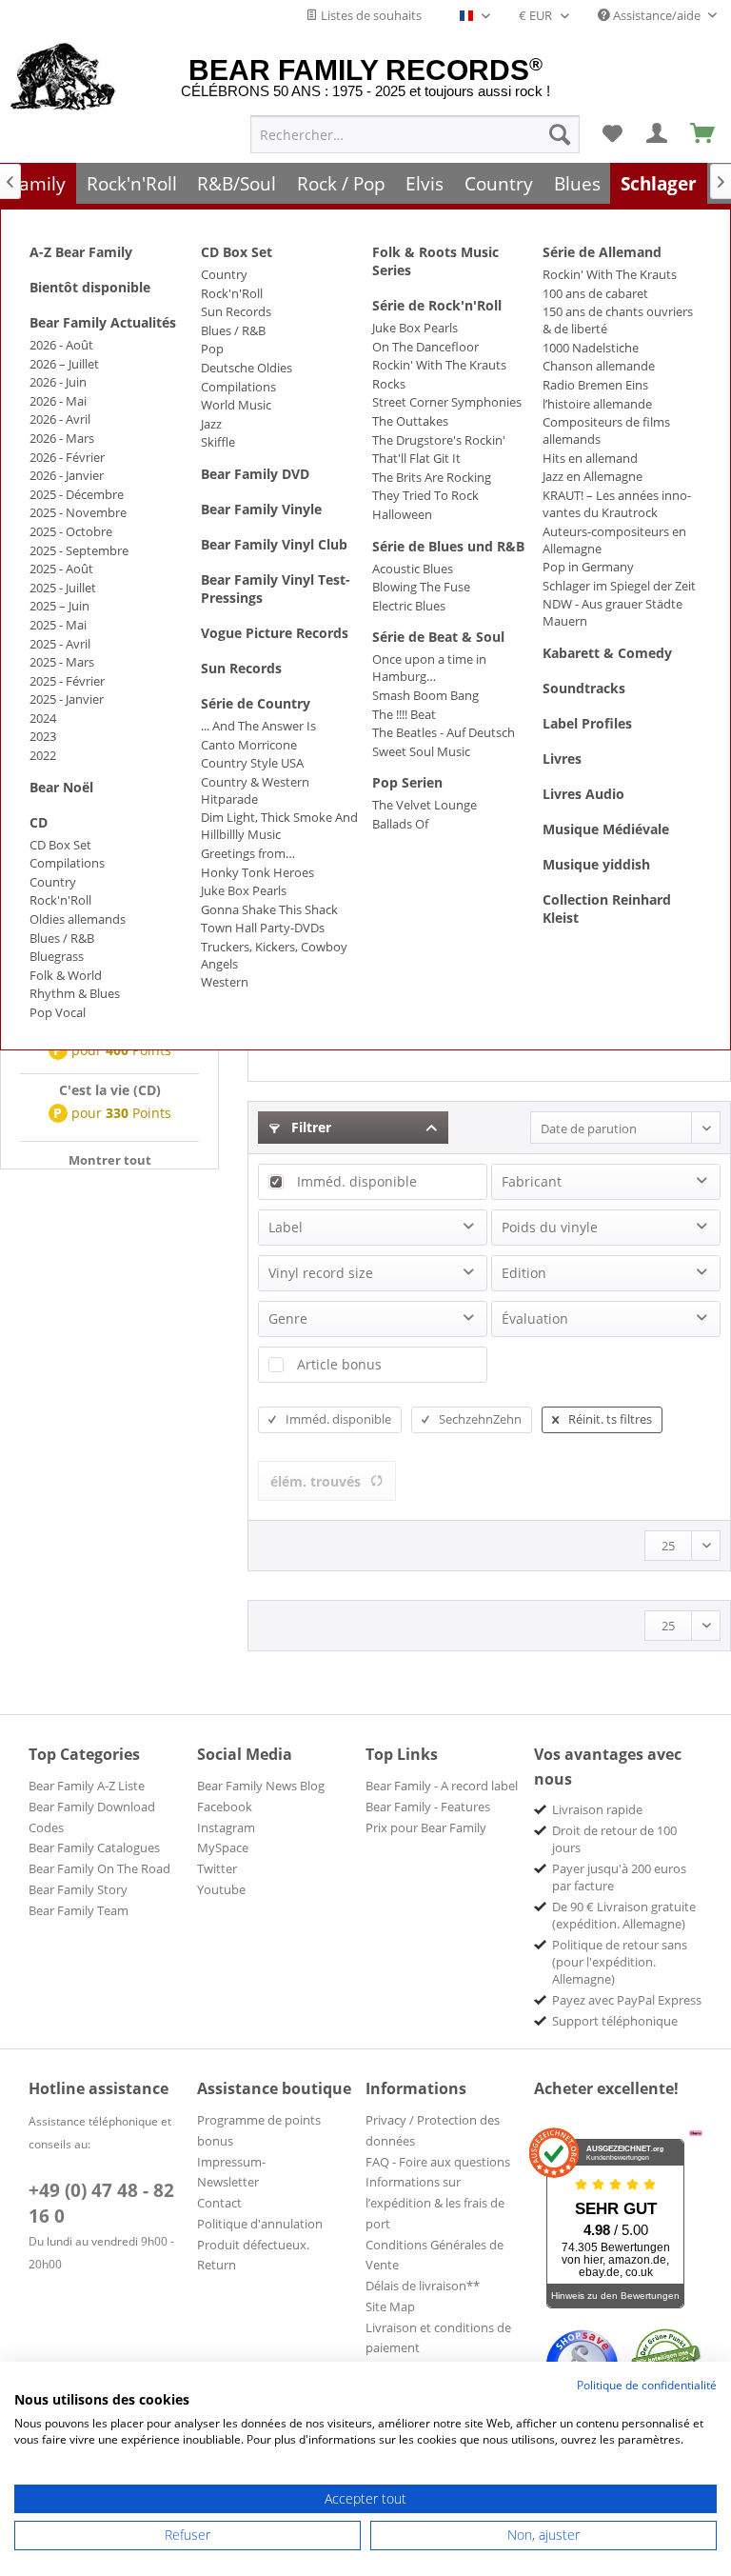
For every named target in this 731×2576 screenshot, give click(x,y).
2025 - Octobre (71, 531)
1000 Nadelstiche (591, 348)
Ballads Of (400, 824)
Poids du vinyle (550, 1227)
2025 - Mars (62, 662)
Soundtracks (584, 688)
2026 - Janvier (67, 475)
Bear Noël (61, 787)
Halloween (402, 514)
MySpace (223, 1847)
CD (39, 822)
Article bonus (339, 1364)
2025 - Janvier (67, 699)
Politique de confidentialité (647, 2385)
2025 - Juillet (63, 588)
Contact (219, 2203)
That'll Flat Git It (416, 458)
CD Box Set (60, 845)
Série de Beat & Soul (438, 637)
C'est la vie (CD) (110, 1090)
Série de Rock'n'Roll (437, 305)
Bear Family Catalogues (94, 1847)
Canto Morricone (249, 745)
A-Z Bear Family (81, 252)
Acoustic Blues (413, 569)
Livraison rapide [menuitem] (597, 1809)
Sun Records (236, 311)
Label (286, 1227)
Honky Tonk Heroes (257, 872)
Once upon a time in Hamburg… (429, 668)
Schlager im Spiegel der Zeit (619, 586)
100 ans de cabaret (595, 293)
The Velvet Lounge (425, 805)
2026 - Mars (62, 438)
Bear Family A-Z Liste (87, 1786)
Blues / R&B (62, 938)
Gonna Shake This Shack (269, 909)
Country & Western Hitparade (255, 790)
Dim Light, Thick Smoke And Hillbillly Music (279, 826)
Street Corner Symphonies (447, 402)
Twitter (217, 1868)
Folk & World (66, 975)
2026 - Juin (58, 382)
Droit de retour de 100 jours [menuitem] (614, 1839)
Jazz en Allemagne (593, 476)
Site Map (390, 2306)
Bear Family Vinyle (261, 509)
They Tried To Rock (425, 495)
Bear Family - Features (428, 1807)
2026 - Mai (58, 401)
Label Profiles (587, 723)
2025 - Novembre (78, 512)
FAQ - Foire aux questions (438, 2162)
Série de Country (256, 703)
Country (53, 882)
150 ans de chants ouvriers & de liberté (618, 320)
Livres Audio (583, 794)
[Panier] (703, 134)
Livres (562, 759)
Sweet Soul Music (421, 751)
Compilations (67, 863)
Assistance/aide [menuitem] (657, 15)
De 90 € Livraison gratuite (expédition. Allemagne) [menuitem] (624, 1915)
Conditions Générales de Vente (435, 2255)
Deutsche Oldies (247, 368)
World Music (236, 405)
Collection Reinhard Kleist (607, 909)
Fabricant (532, 1181)
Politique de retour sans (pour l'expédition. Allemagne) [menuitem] (620, 1962)
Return (217, 2265)
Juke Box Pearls (244, 890)
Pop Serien (407, 782)
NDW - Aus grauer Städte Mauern (612, 612)
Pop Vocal (58, 1012)
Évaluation (535, 1318)
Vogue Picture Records (275, 633)
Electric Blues (409, 606)
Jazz (211, 424)
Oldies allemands (78, 919)
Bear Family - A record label (442, 1786)
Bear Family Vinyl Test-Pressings (276, 589)
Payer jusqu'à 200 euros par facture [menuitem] (619, 1877)
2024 (43, 718)
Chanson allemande (599, 366)
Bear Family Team (79, 1910)
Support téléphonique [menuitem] (615, 2021)
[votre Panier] (658, 134)
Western (225, 982)
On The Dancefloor (425, 347)
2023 (43, 736)
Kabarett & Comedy (607, 653)
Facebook (225, 1807)
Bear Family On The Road (99, 1868)
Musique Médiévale (606, 829)
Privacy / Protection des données (433, 2130)
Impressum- (231, 2162)
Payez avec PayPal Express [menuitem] (627, 2000)
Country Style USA (252, 763)
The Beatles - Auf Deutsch (444, 732)
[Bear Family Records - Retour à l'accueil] (63, 78)
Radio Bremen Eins (595, 385)
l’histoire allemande (597, 404)
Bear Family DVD (255, 474)
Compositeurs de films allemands (606, 430)
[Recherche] (560, 134)
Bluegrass (57, 956)
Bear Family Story (78, 1889)
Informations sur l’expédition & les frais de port (435, 2203)
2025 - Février (67, 681)
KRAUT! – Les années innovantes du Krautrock (617, 504)
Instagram (226, 1827)
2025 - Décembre (77, 494)
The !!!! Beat (404, 714)
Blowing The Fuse (421, 587)
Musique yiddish (596, 864)
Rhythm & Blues (75, 993)
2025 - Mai (58, 625)
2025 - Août (61, 569)
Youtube (221, 1889)
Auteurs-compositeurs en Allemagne (614, 540)
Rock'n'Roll (60, 900)
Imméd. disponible (357, 1181)
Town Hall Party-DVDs (263, 928)
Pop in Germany (588, 567)
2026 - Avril (60, 419)
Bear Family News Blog (261, 1786)
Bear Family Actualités (103, 322)
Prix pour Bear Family (426, 1827)
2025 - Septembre (79, 550)
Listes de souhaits (370, 15)
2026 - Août (61, 345)
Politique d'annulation (260, 2224)
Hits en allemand (590, 458)
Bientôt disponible (90, 287)
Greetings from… (248, 853)
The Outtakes (410, 421)
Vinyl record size (321, 1273)
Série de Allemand (602, 252)
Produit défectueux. (253, 2245)
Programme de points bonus (259, 2130)
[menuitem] (415, 134)
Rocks (389, 384)
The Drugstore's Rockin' (439, 440)
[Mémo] (612, 134)
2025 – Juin (59, 606)
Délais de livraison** (423, 2286)
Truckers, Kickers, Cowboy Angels (274, 955)
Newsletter (228, 2182)
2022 (43, 755)
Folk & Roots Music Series (435, 261)
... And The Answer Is (258, 726)
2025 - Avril (60, 644)
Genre (288, 1318)
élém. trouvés (316, 1481)
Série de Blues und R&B (448, 546)
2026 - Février (67, 457)
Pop (212, 349)
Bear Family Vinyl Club (274, 544)
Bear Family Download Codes (92, 1817)
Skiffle (218, 442)
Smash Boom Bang (425, 695)
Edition (524, 1273)
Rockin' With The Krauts (439, 365)
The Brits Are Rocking (432, 477)
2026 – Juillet (64, 364)
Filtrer (309, 1127)
